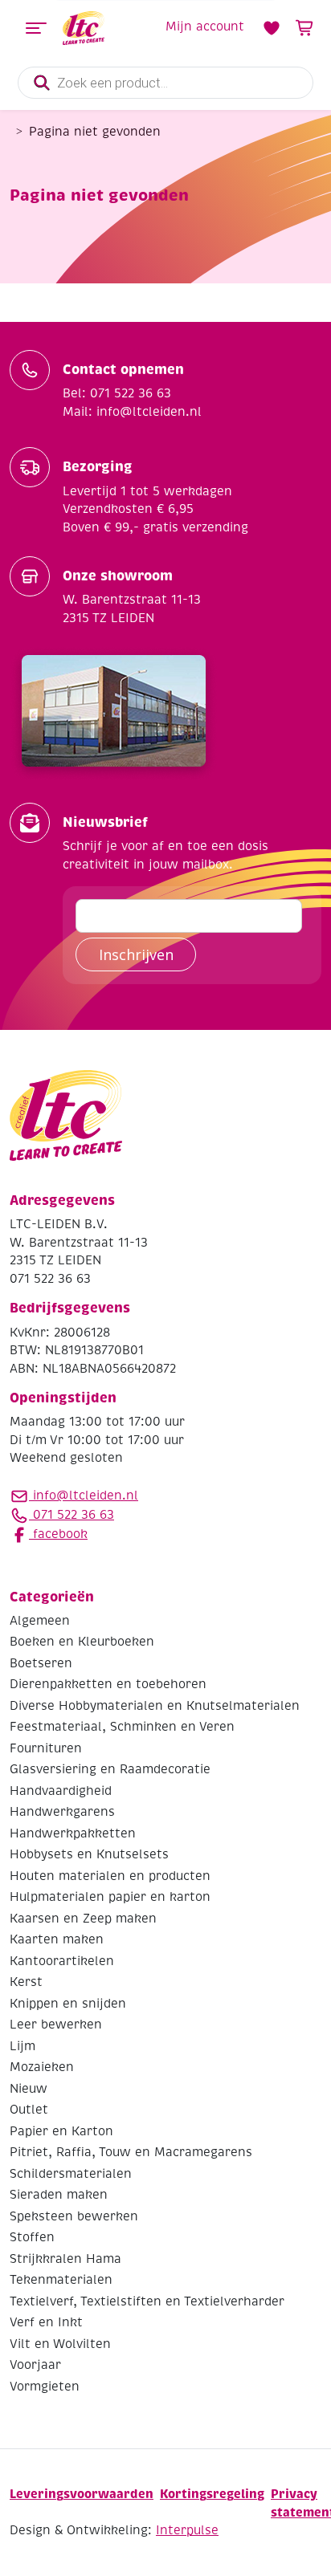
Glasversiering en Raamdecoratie (110, 1769)
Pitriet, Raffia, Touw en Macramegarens (131, 2152)
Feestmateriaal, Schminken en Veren (122, 1727)
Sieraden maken (59, 2195)
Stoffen (32, 2237)
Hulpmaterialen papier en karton (110, 1897)
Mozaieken (42, 2067)
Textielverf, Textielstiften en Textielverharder (147, 2301)
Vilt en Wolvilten (60, 2344)
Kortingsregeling (212, 2494)
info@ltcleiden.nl (86, 1496)
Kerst (26, 1982)
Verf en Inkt (46, 2322)
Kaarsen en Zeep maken (83, 1919)
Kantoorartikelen (62, 1961)
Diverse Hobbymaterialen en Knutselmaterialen (155, 1706)
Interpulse (187, 2530)
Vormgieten (45, 2387)
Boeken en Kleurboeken (82, 1642)
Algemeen (40, 1621)
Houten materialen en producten (110, 1876)
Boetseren (41, 1663)
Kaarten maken (57, 1939)
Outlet (29, 2110)
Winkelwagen (305, 28)
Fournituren (46, 1748)
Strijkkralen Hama (65, 2259)
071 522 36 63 (72, 1515)
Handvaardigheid (61, 1791)
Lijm (22, 2046)
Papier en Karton (61, 2131)
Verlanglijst (272, 28)
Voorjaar (35, 2365)
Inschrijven (136, 954)
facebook (58, 1534)
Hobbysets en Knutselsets (89, 1854)
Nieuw (29, 2089)
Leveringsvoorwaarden (82, 2494)
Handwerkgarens (62, 1812)
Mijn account (205, 26)
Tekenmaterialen (61, 2280)
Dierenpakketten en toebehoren (108, 1684)
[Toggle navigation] (36, 28)
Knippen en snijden (68, 2004)
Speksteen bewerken (74, 2216)
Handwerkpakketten (73, 1833)
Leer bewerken (56, 2025)
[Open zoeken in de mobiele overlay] (165, 83)
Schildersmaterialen (71, 2174)
